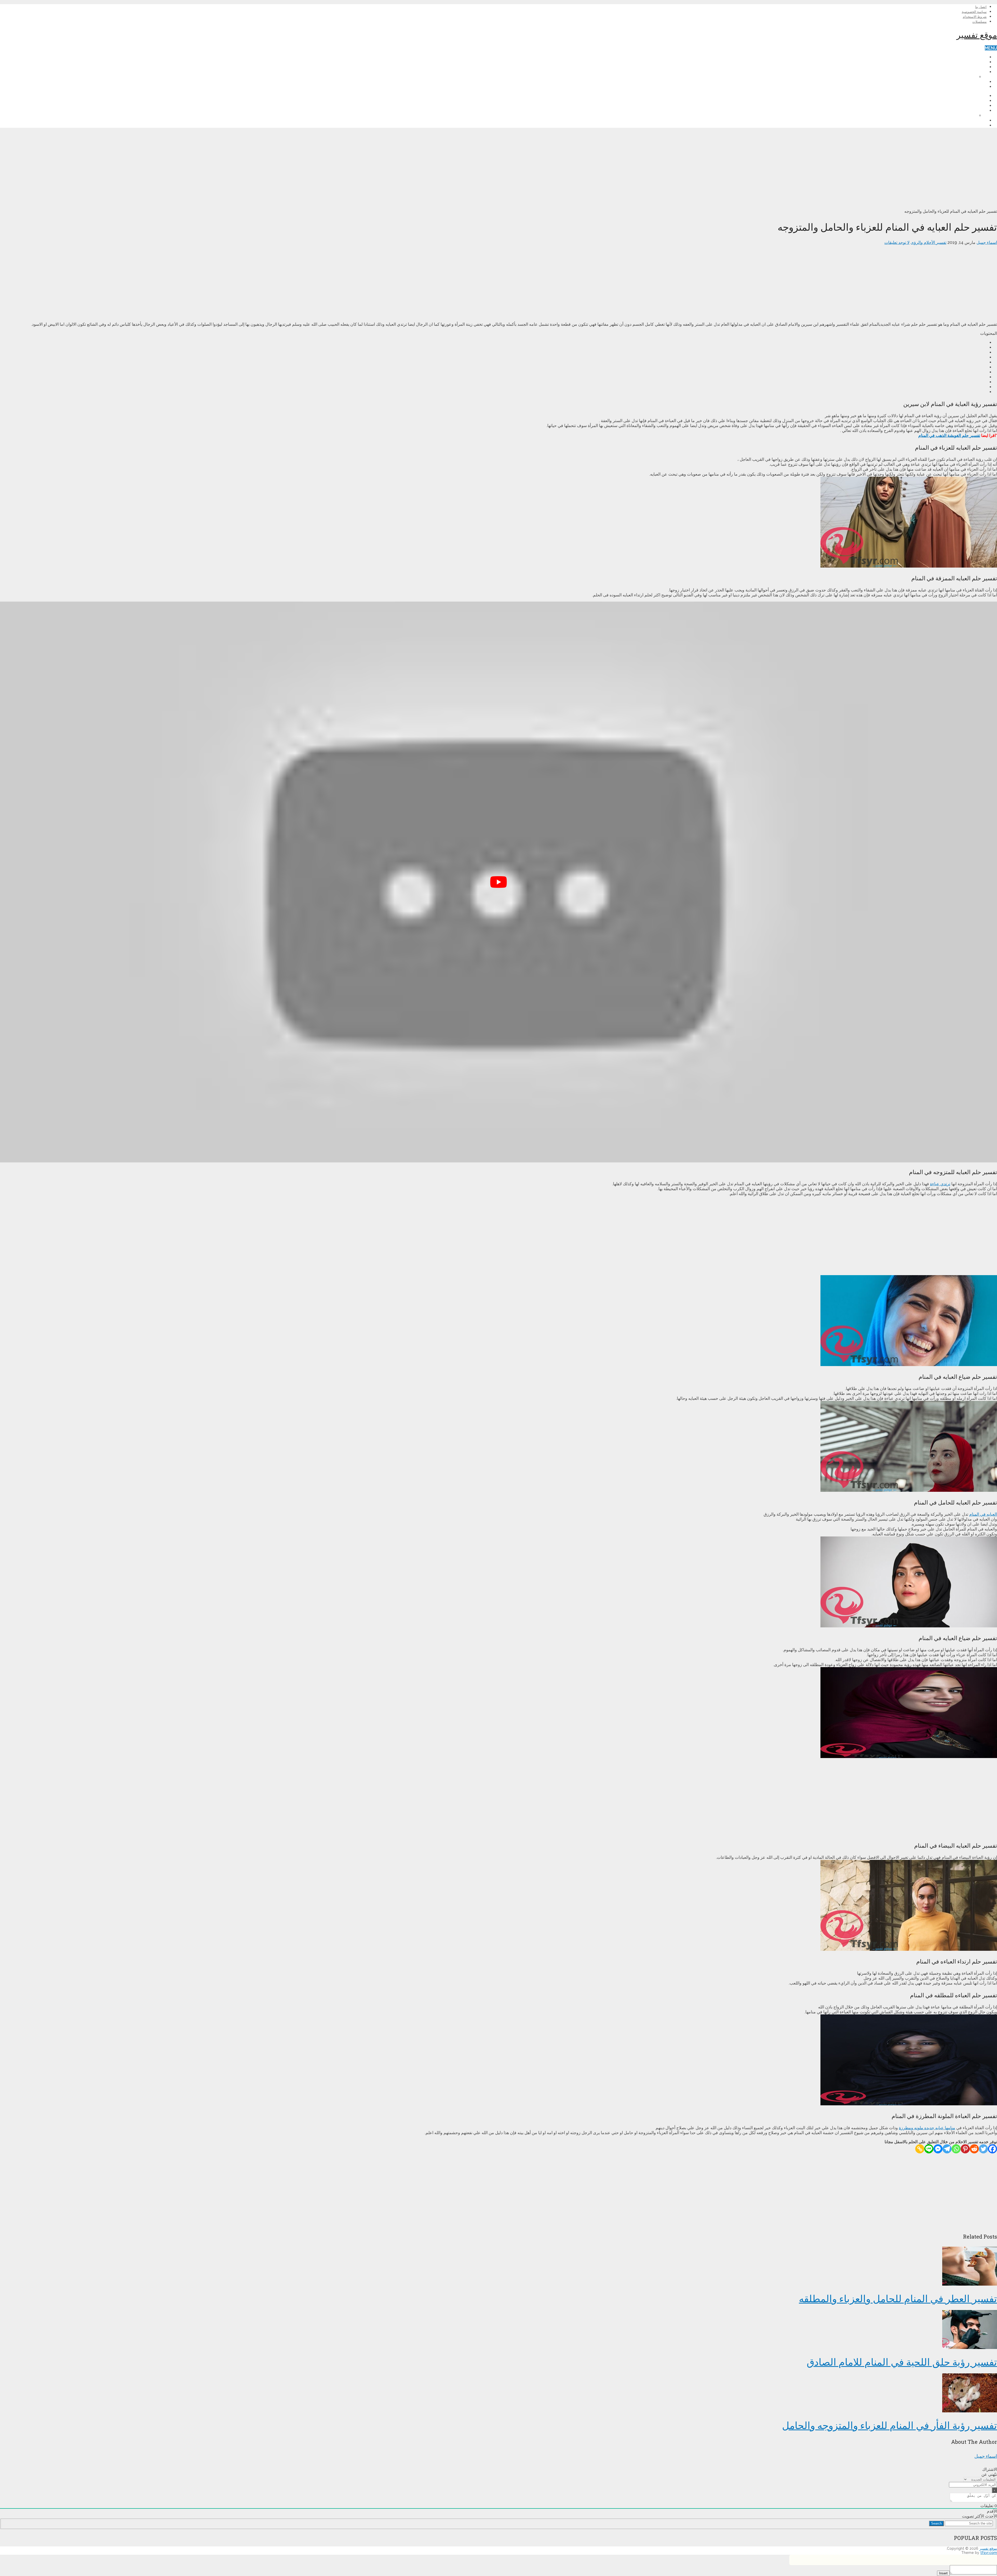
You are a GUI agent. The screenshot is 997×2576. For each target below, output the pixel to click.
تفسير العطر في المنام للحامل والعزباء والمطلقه (898, 2298)
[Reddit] (974, 2149)
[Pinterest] (965, 2149)
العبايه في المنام (983, 1514)
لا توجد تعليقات (897, 242)
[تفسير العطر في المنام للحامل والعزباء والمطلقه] (498, 2267)
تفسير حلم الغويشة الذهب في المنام (949, 435)
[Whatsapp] (956, 2149)
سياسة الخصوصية (974, 12)
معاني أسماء (976, 72)
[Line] (929, 2149)
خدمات (981, 82)
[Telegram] (947, 2149)
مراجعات (979, 67)
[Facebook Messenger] (938, 2149)
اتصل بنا (981, 7)
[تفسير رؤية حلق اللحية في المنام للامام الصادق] (498, 2330)
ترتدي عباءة (940, 1184)
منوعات (980, 87)
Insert (943, 2573)
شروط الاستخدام (975, 17)
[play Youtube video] (498, 882)
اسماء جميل (987, 242)
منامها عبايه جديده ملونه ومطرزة (927, 2128)
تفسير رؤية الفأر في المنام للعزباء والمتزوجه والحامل (890, 2425)
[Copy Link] (920, 2149)
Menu (991, 48)
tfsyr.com (989, 2553)
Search (936, 2523)
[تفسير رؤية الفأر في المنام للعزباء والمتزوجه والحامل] (498, 2393)
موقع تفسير (977, 35)
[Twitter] (983, 2149)
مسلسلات (979, 22)
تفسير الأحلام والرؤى (969, 57)
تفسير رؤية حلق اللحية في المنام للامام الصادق (902, 2362)
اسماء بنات (967, 77)
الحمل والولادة (975, 62)
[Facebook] (992, 2149)
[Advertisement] (841, 168)
